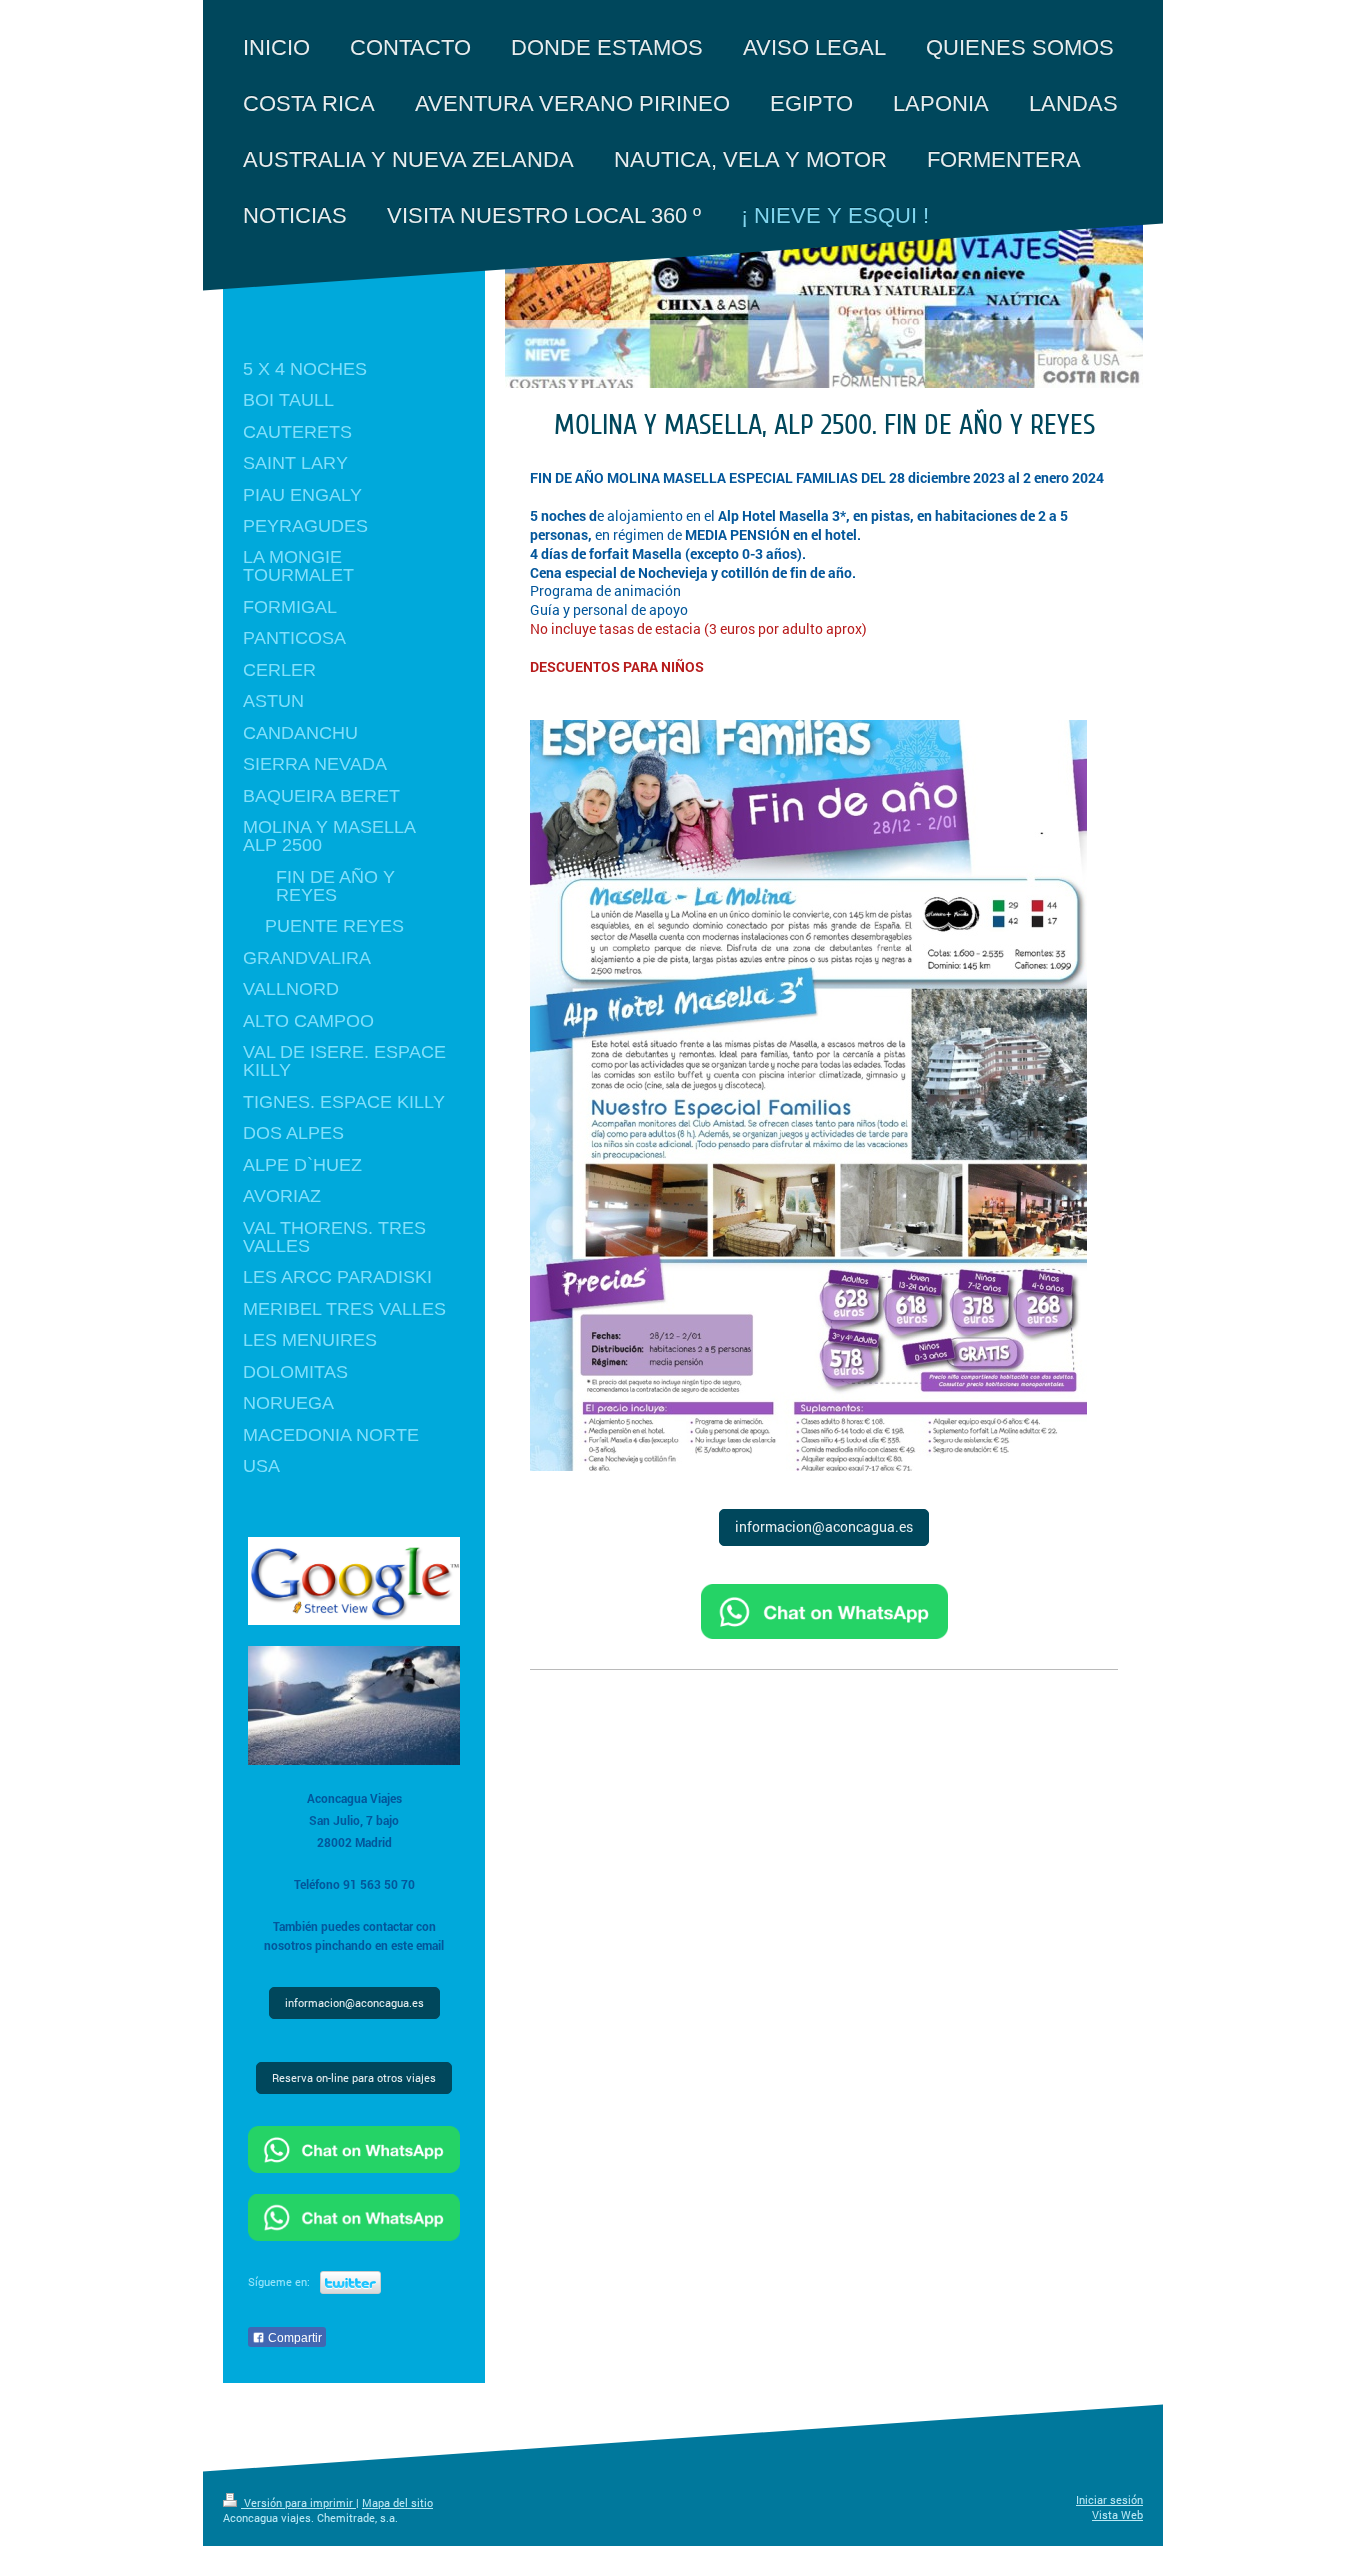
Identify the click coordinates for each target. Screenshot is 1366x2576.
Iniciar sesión (1109, 2500)
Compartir (293, 2338)
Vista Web (1117, 2515)
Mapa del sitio (397, 2503)
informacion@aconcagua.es (824, 1526)
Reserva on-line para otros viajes (354, 2078)
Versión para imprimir (298, 2503)
